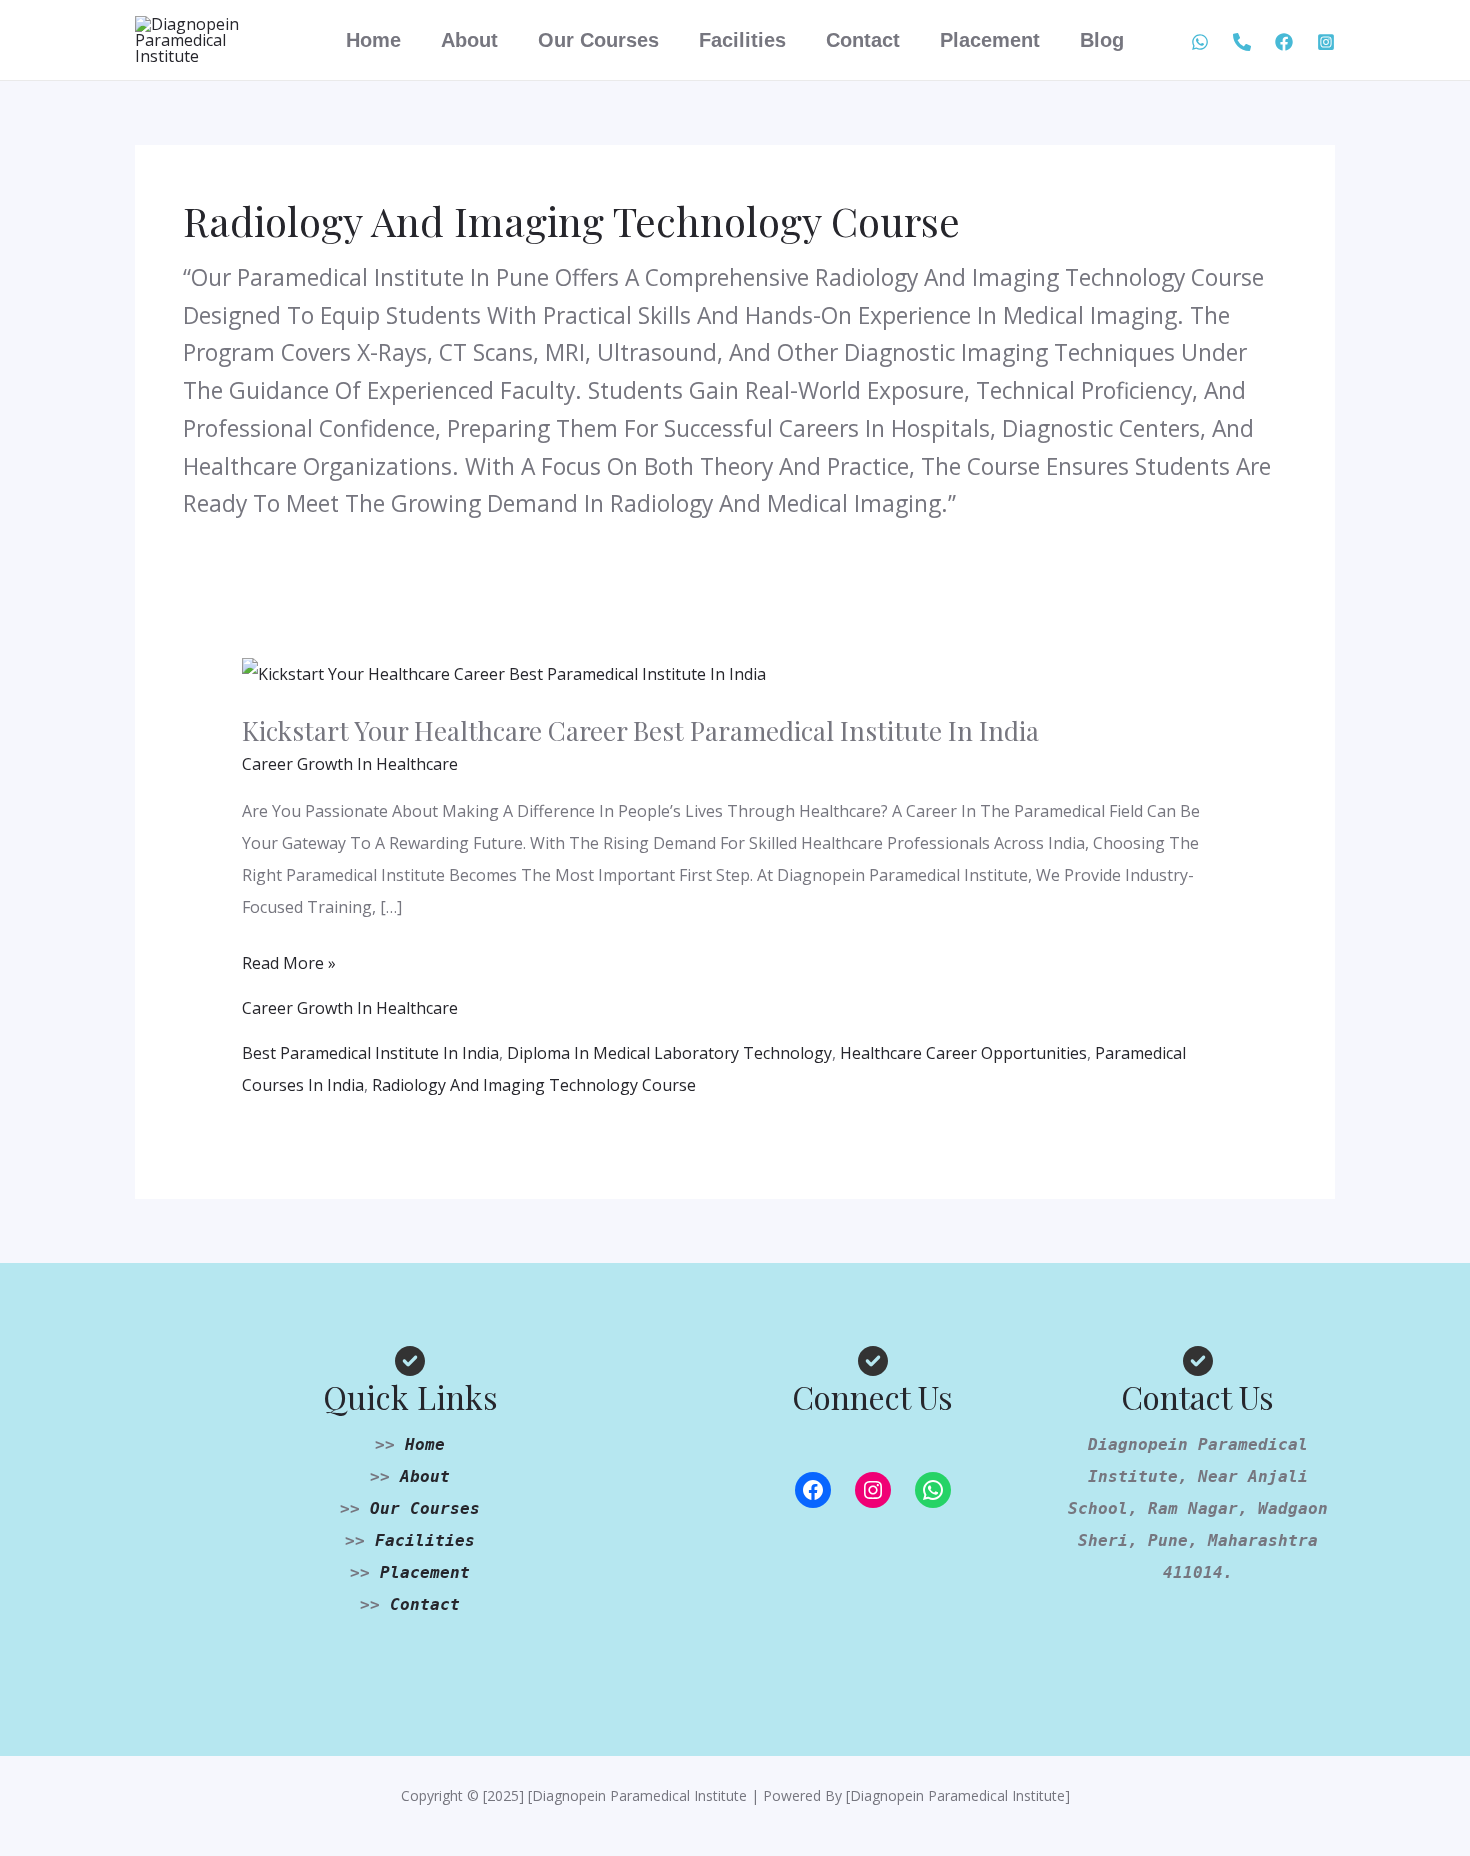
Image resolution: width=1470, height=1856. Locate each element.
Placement (990, 40)
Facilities (742, 40)
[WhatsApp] (1200, 42)
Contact (863, 40)
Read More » (289, 960)
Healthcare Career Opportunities (963, 1053)
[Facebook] (1284, 42)
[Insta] (1326, 42)
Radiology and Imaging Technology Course (534, 1085)
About (469, 40)
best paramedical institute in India (370, 1053)
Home (373, 40)
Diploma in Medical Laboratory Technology (669, 1053)
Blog (1102, 40)
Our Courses (598, 40)
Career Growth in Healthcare (350, 764)
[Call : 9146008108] (1242, 42)
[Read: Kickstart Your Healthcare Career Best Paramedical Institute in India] (504, 672)
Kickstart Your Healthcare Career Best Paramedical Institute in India (640, 730)
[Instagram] (873, 1490)
